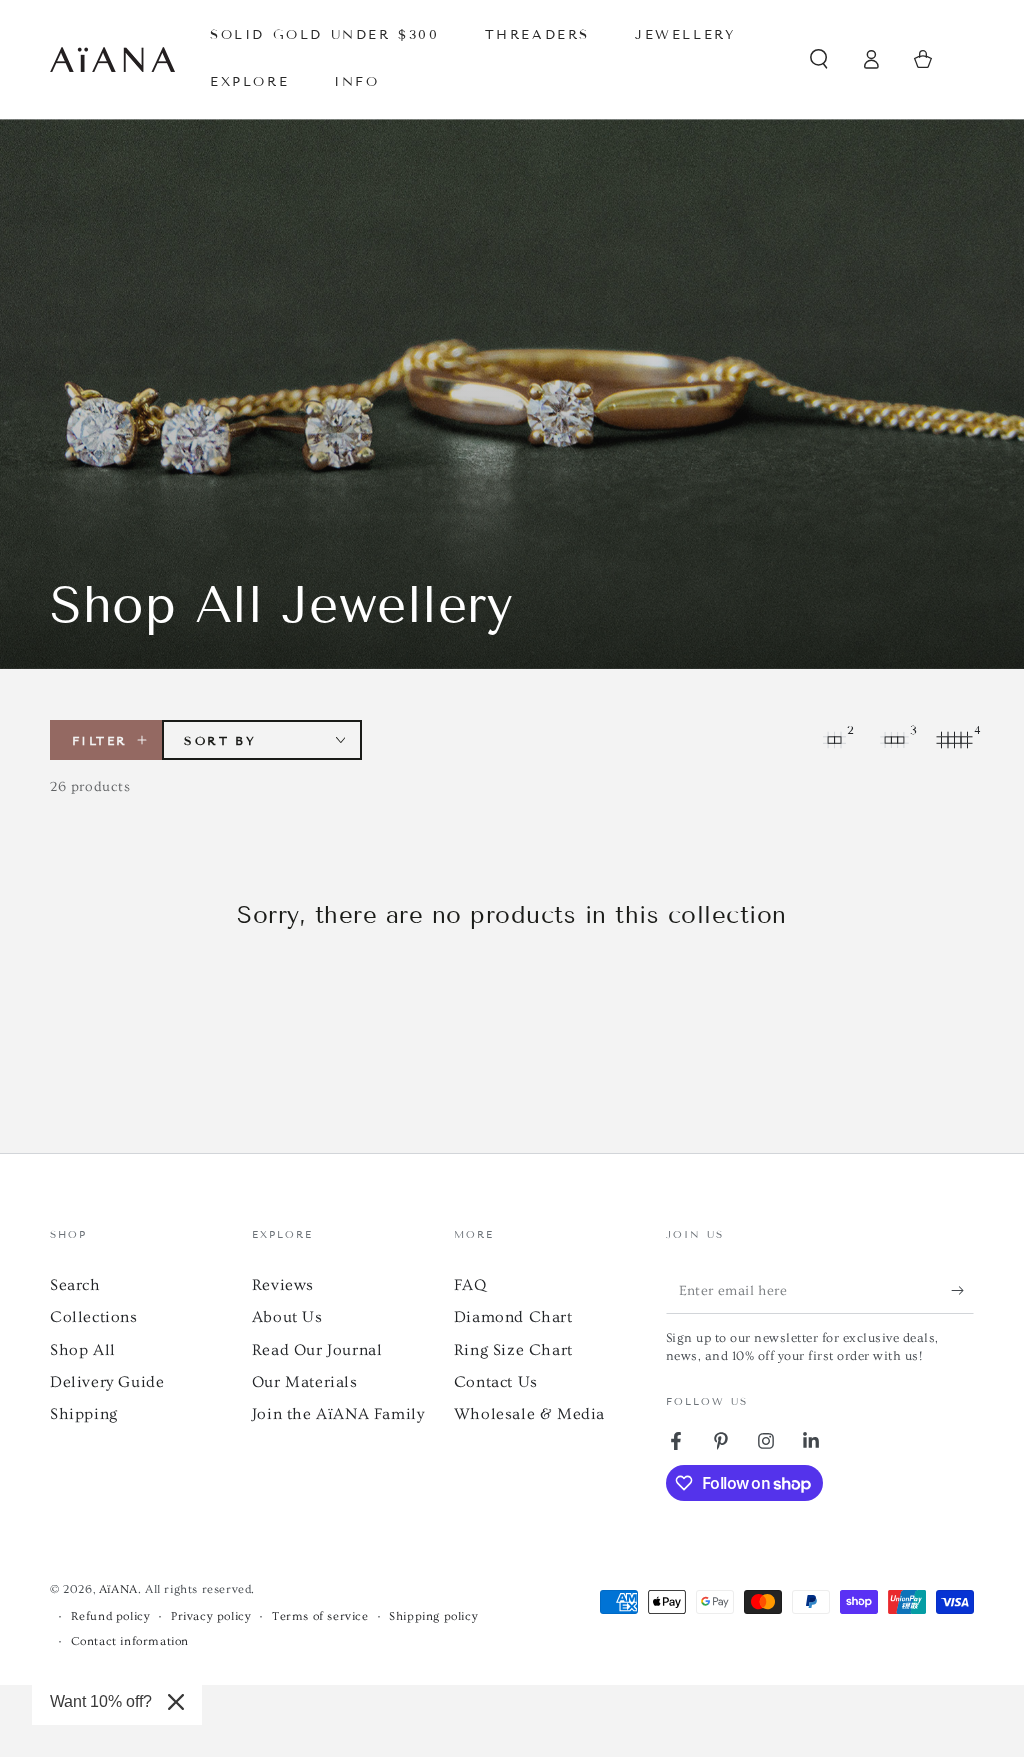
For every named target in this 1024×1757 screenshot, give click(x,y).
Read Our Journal (317, 1350)
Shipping (84, 1414)
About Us (287, 1317)
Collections (94, 1317)
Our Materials (305, 1382)
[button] (819, 59)
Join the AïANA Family (338, 1414)
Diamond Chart (513, 1317)
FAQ (470, 1285)
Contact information (130, 1641)
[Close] (176, 1702)
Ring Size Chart (513, 1350)
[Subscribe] (962, 1291)
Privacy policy (211, 1616)
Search (75, 1285)
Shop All (83, 1350)
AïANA (118, 1589)
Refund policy (111, 1616)
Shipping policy (433, 1616)
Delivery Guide (107, 1382)
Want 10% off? (101, 1701)
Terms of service (320, 1616)
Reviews (283, 1285)
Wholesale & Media (529, 1414)
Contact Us (496, 1382)
